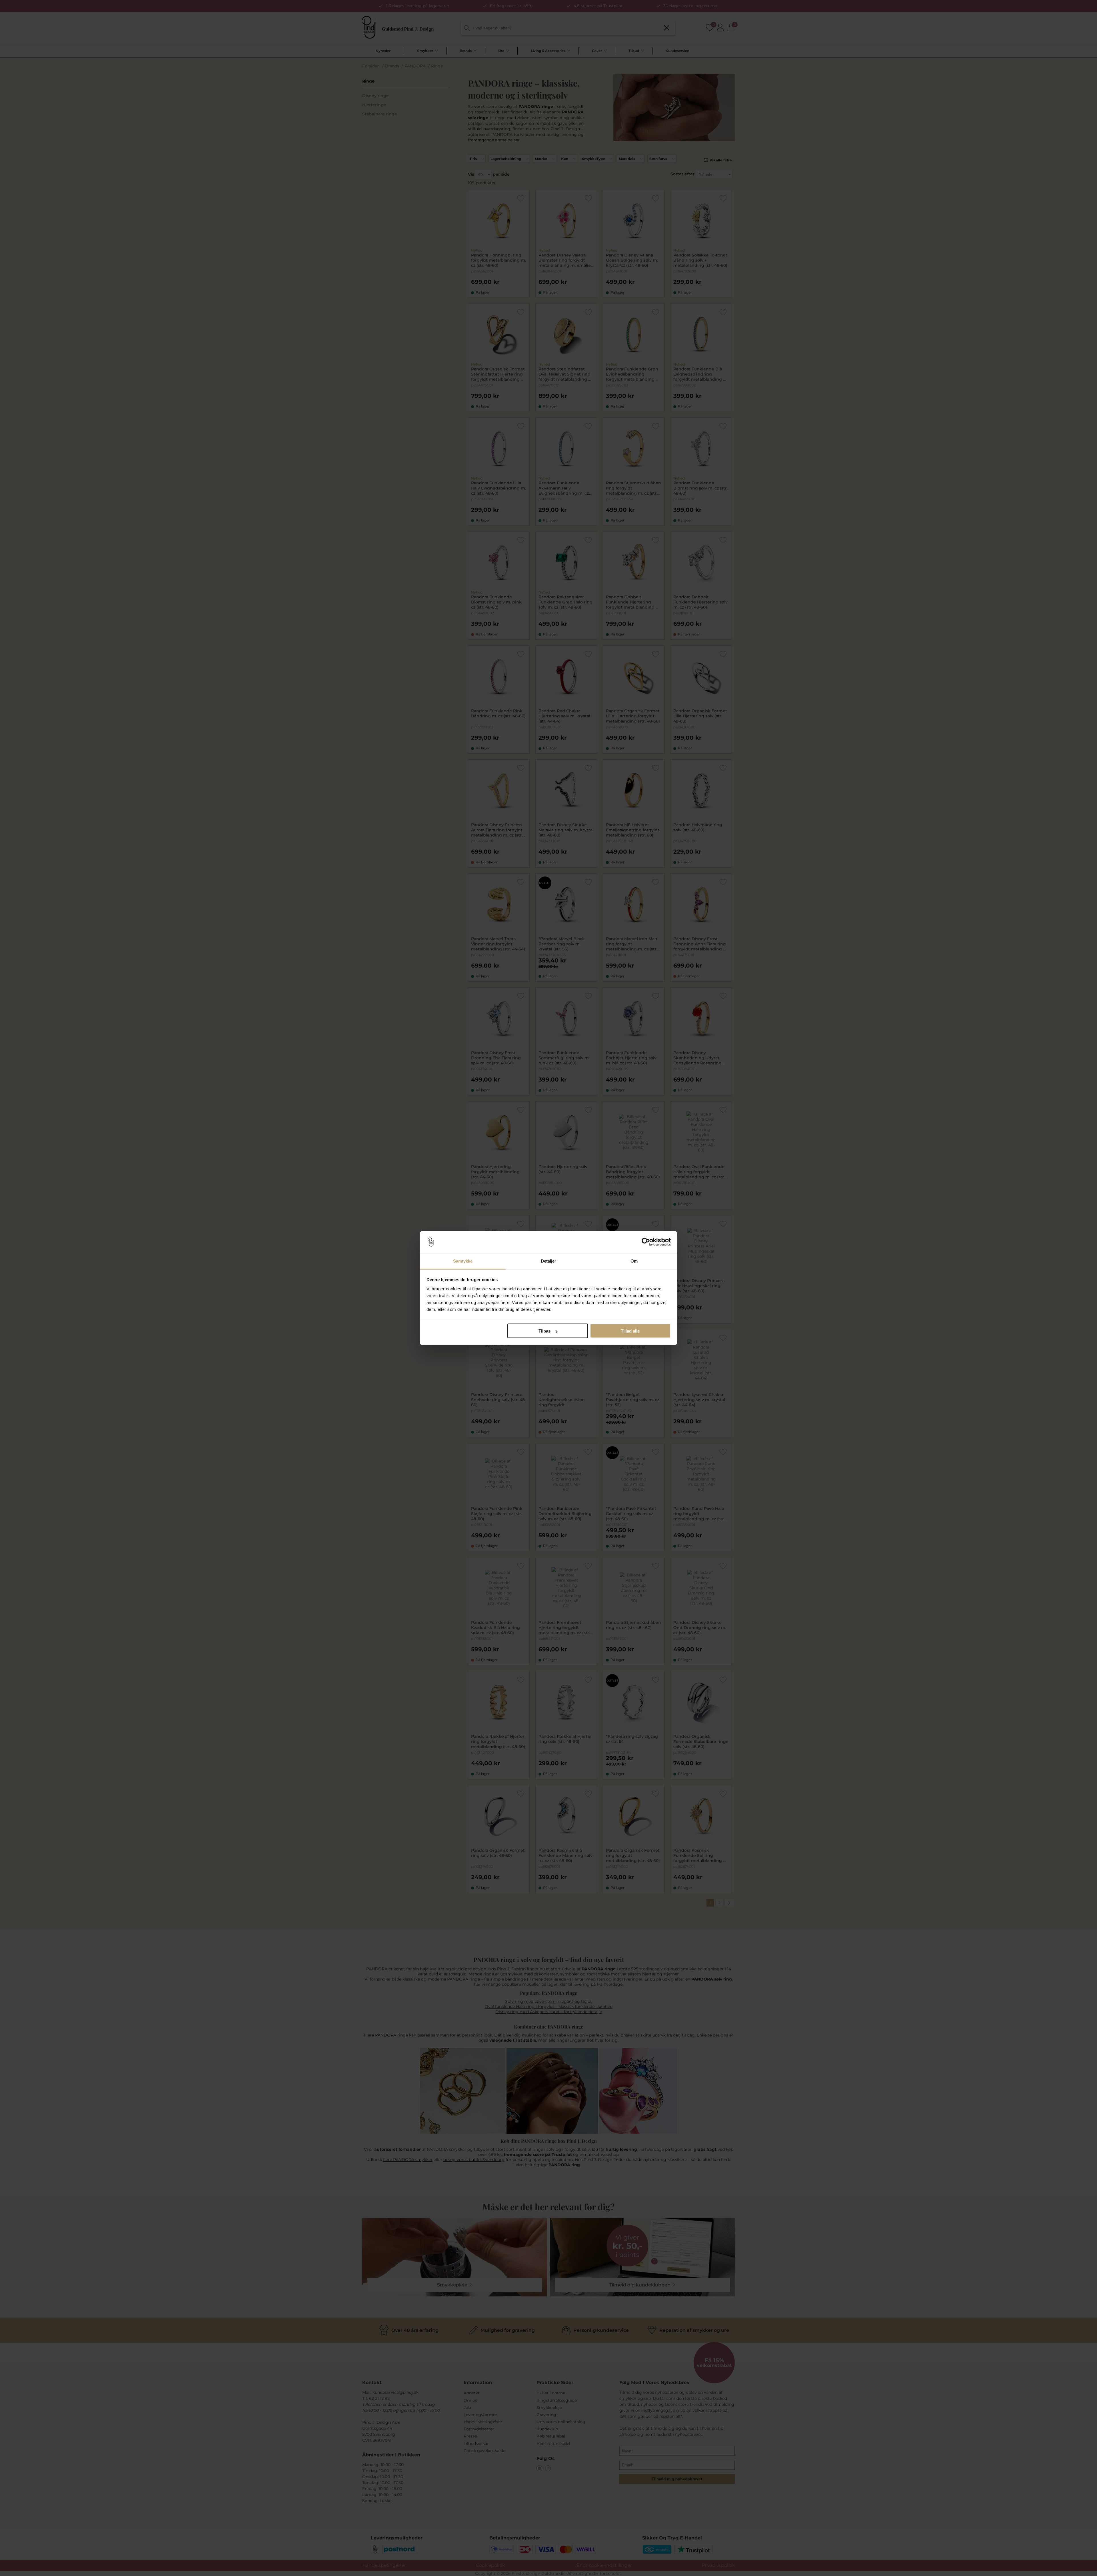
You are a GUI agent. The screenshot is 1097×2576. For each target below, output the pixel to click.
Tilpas (545, 1331)
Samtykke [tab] (463, 1261)
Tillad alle (630, 1331)
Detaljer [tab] (549, 1261)
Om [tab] (634, 1261)
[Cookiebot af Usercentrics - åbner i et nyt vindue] (646, 1242)
